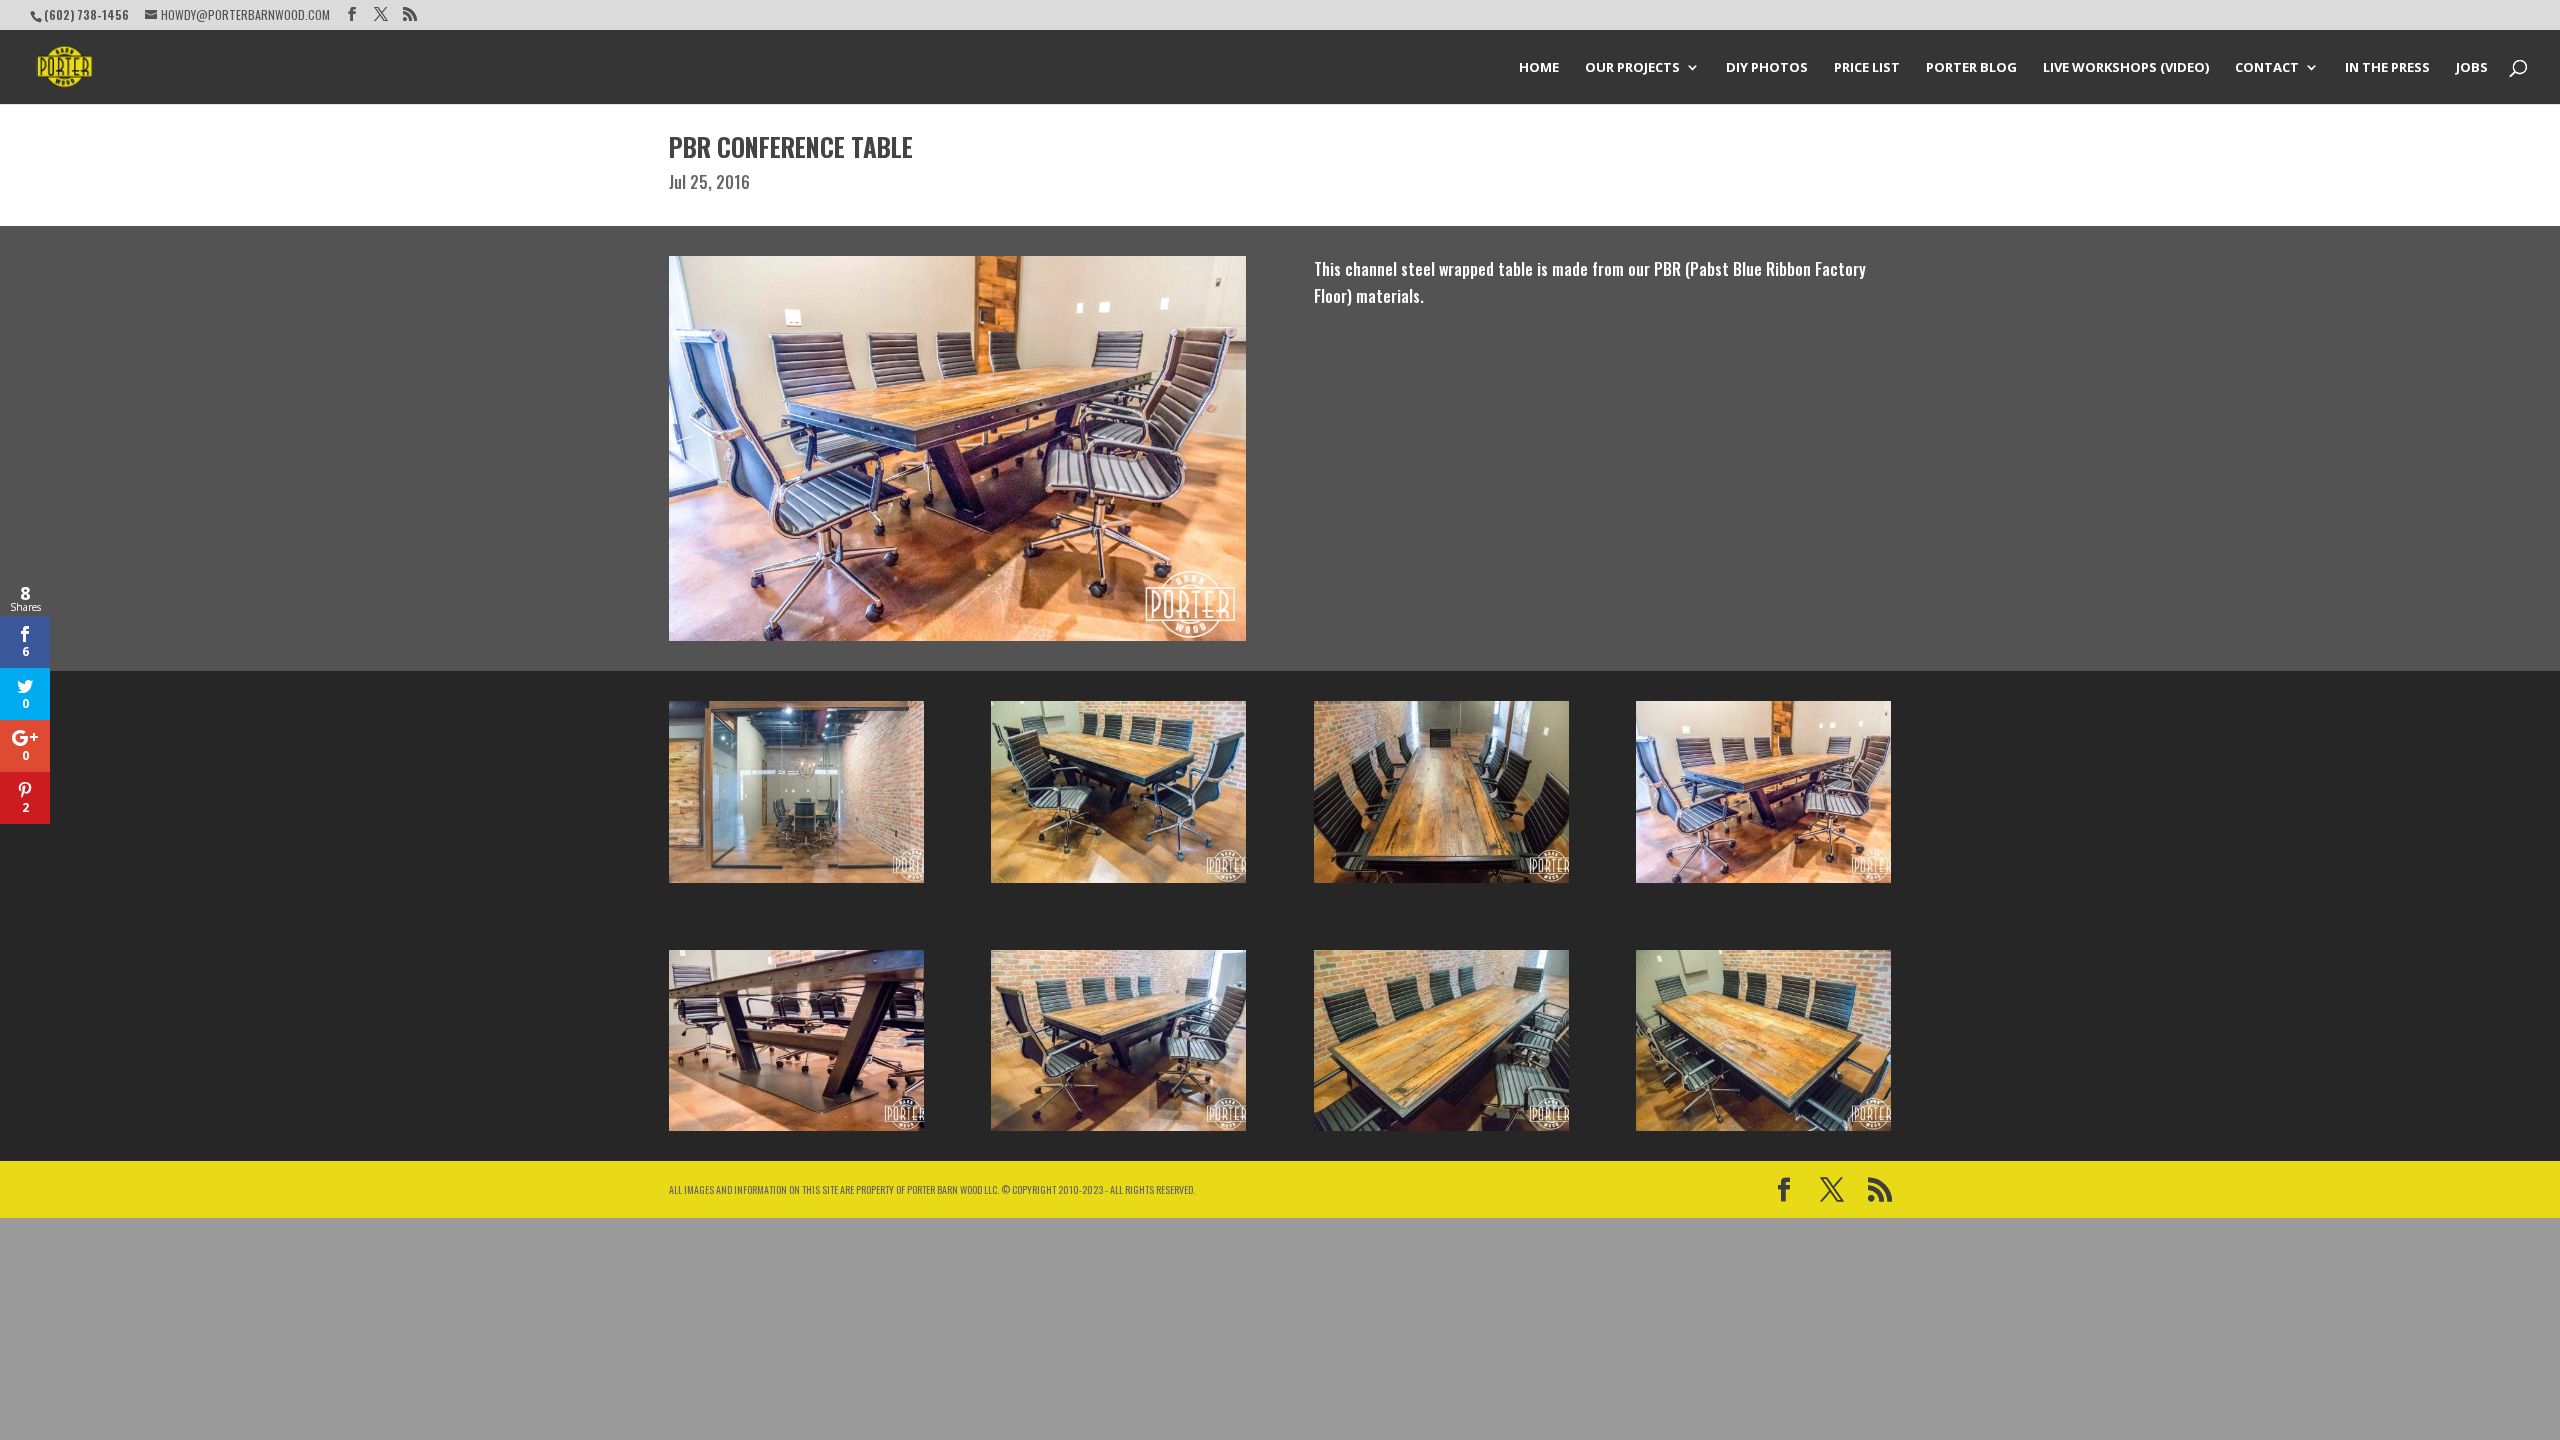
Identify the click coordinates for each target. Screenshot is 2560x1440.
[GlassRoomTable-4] (1763, 883)
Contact (2267, 68)
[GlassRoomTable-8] (1763, 1131)
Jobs (2472, 68)
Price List (1867, 68)
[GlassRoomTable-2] (1118, 883)
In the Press (2387, 68)
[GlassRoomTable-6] (1118, 1131)
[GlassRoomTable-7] (1441, 1131)
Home (1539, 68)
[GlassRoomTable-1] (796, 883)
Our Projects (1632, 68)
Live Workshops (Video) (2126, 68)
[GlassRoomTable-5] (796, 1131)
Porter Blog (1971, 68)
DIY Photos (1767, 68)
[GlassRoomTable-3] (1441, 883)
